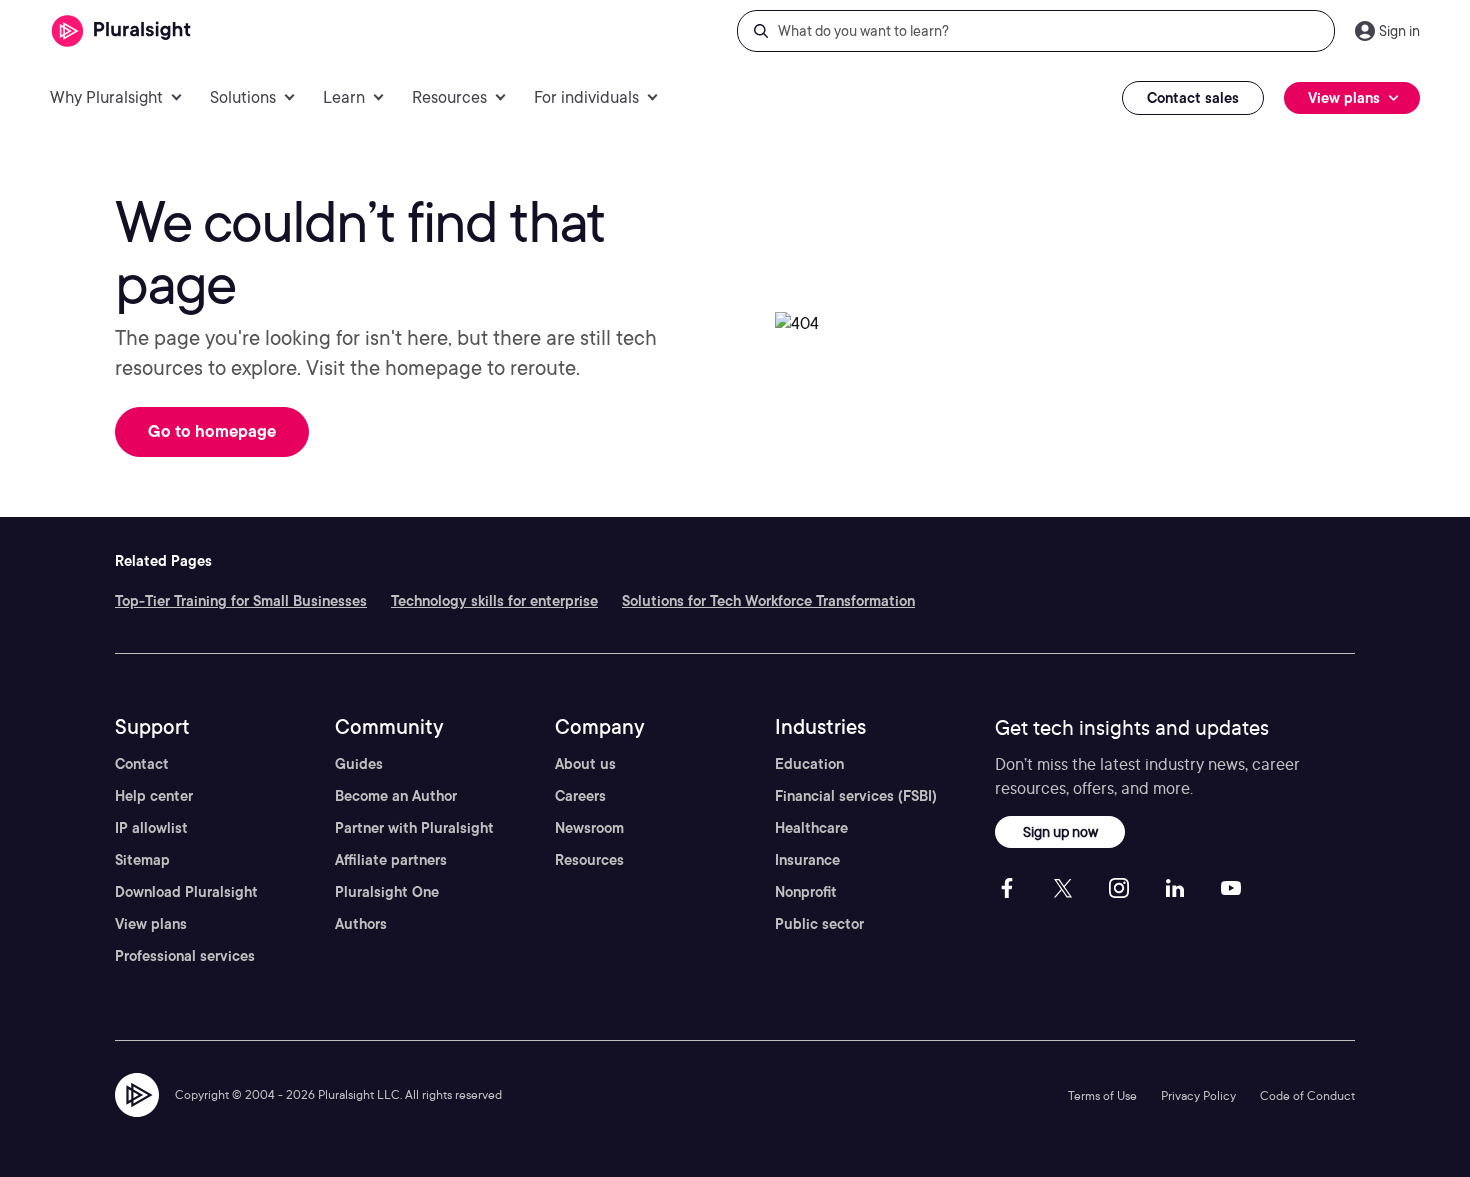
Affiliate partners (391, 860)
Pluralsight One (387, 892)
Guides (359, 764)
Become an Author (396, 796)
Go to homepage (212, 431)
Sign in (1399, 31)
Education (809, 764)
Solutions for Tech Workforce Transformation (768, 601)
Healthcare (811, 828)
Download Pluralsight (186, 892)
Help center (154, 796)
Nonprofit (806, 892)
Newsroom (589, 828)
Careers (580, 796)
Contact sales (1193, 98)
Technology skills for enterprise (494, 601)
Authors (361, 924)
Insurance (807, 860)
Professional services (185, 956)
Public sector (819, 924)
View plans (151, 924)
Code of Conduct (1307, 1095)
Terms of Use (1102, 1095)
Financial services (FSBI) (856, 796)
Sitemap (142, 860)
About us (585, 764)
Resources (589, 860)
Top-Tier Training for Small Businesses (241, 601)
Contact (142, 764)
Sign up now (1060, 831)
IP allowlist (151, 828)
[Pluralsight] (121, 31)
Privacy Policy (1198, 1095)
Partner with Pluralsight (414, 828)
